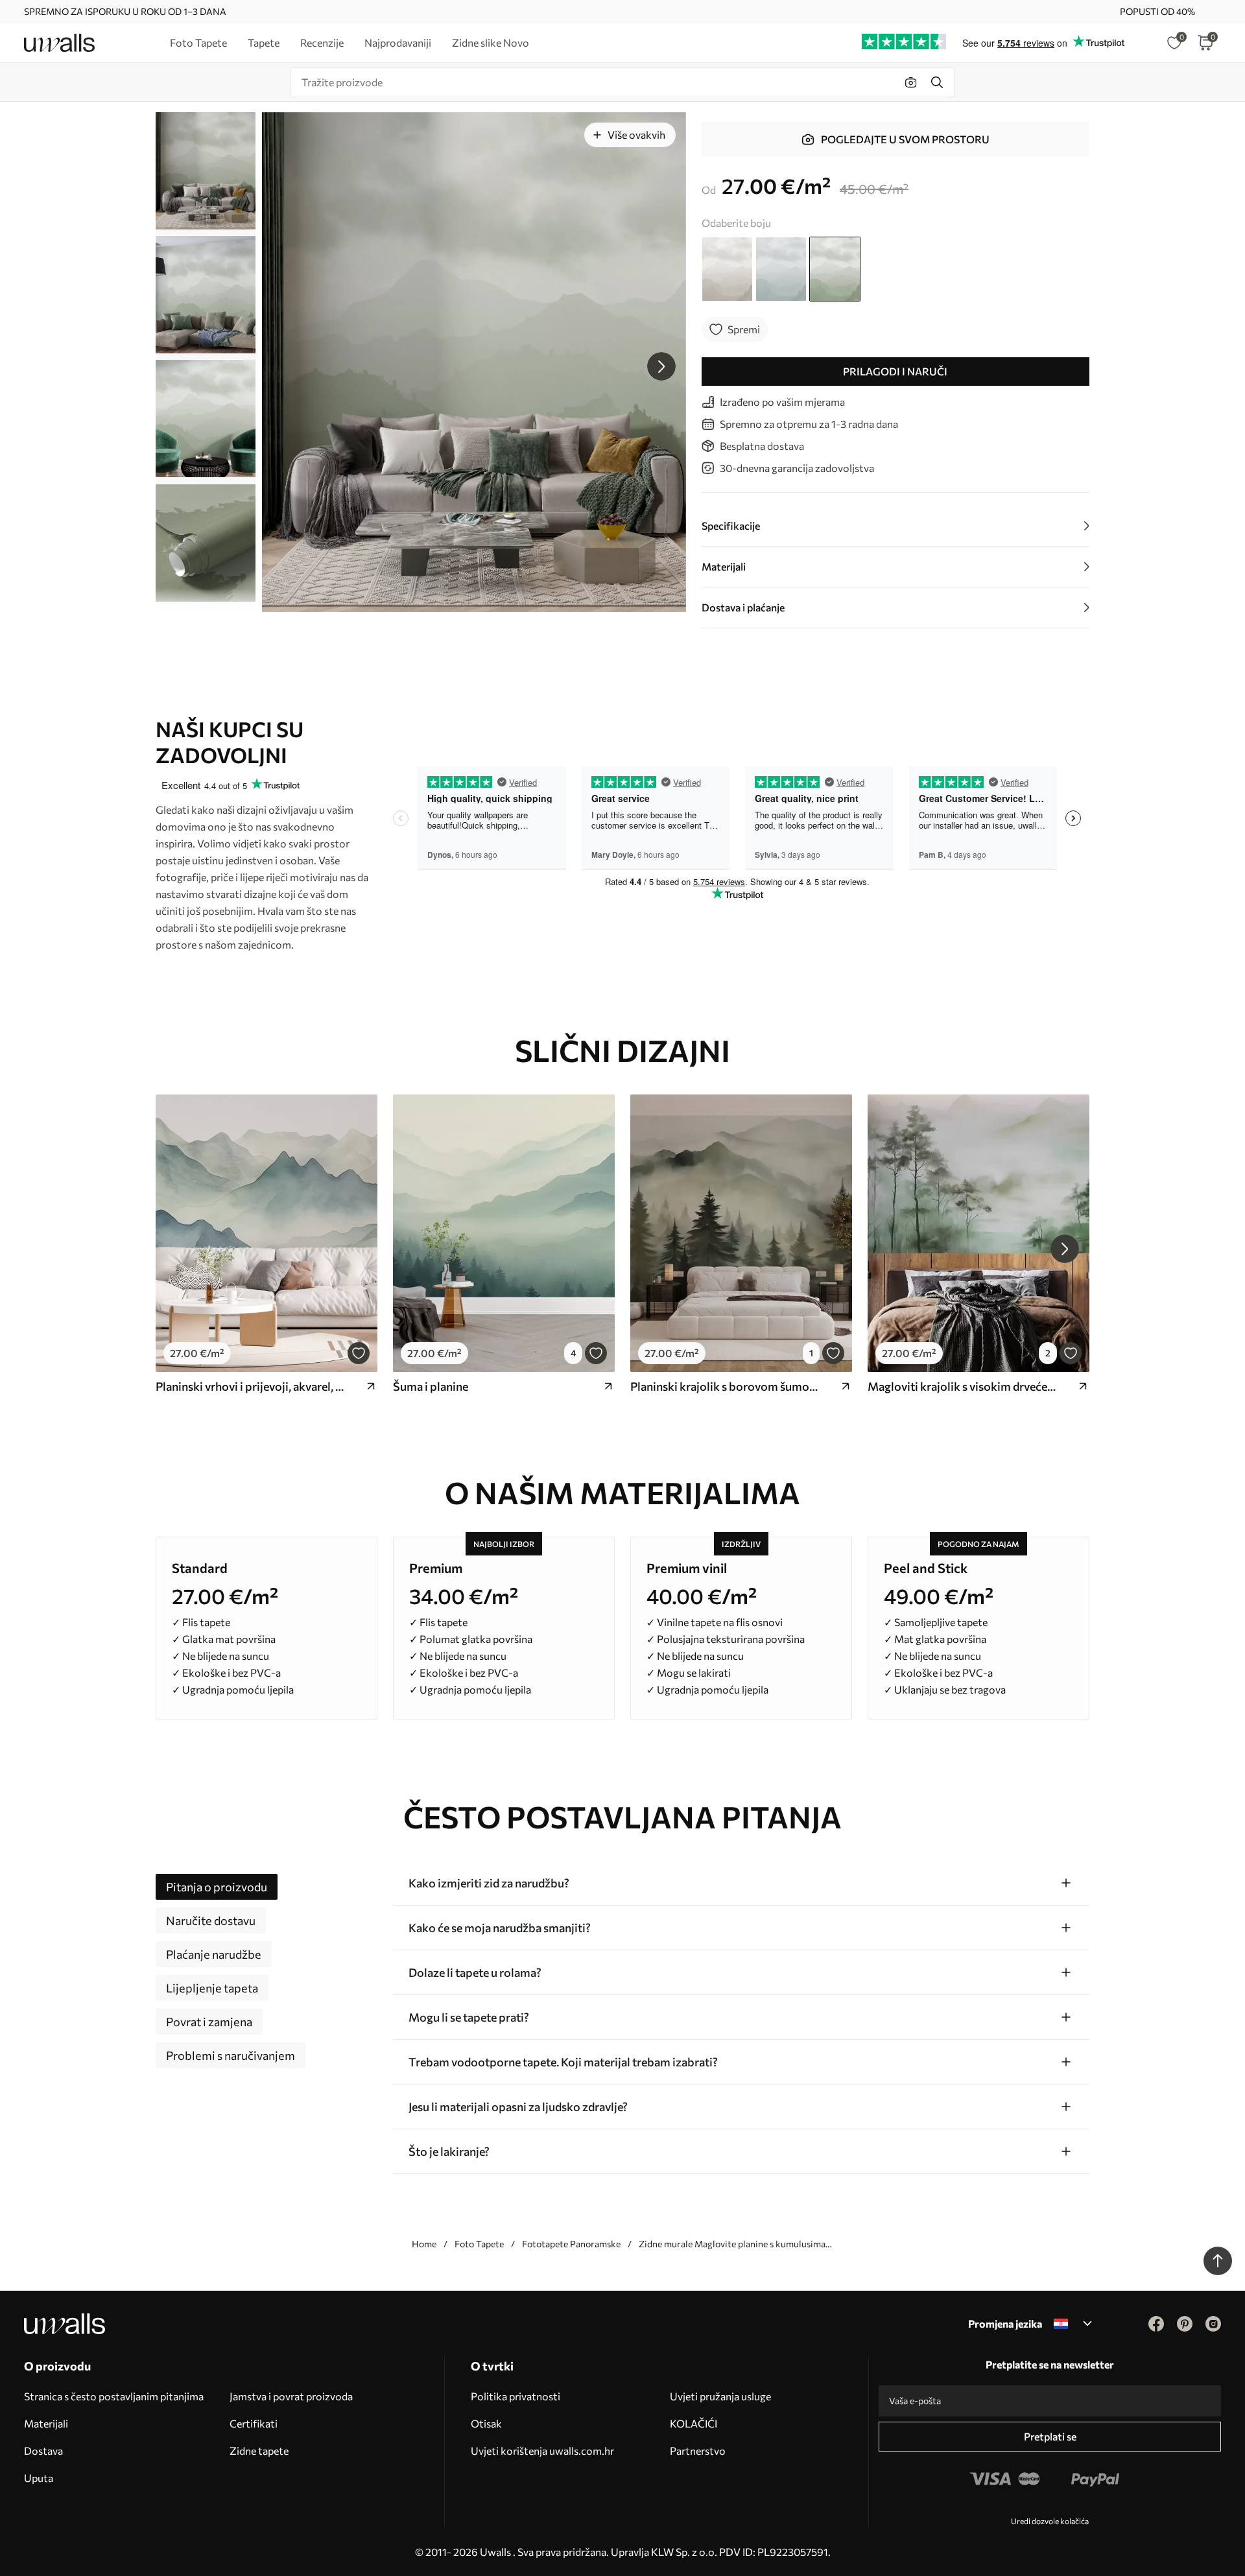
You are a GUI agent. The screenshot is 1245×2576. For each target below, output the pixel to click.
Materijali (46, 2423)
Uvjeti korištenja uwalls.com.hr (542, 2451)
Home (424, 2244)
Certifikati (254, 2423)
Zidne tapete (259, 2451)
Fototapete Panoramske (571, 2244)
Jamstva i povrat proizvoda (291, 2396)
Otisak (486, 2423)
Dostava (43, 2451)
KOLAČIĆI (694, 2423)
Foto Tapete (479, 2244)
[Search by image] (911, 82)
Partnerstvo (698, 2451)
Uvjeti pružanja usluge (720, 2396)
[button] (661, 366)
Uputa (39, 2478)
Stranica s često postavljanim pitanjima (114, 2396)
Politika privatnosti (516, 2396)
